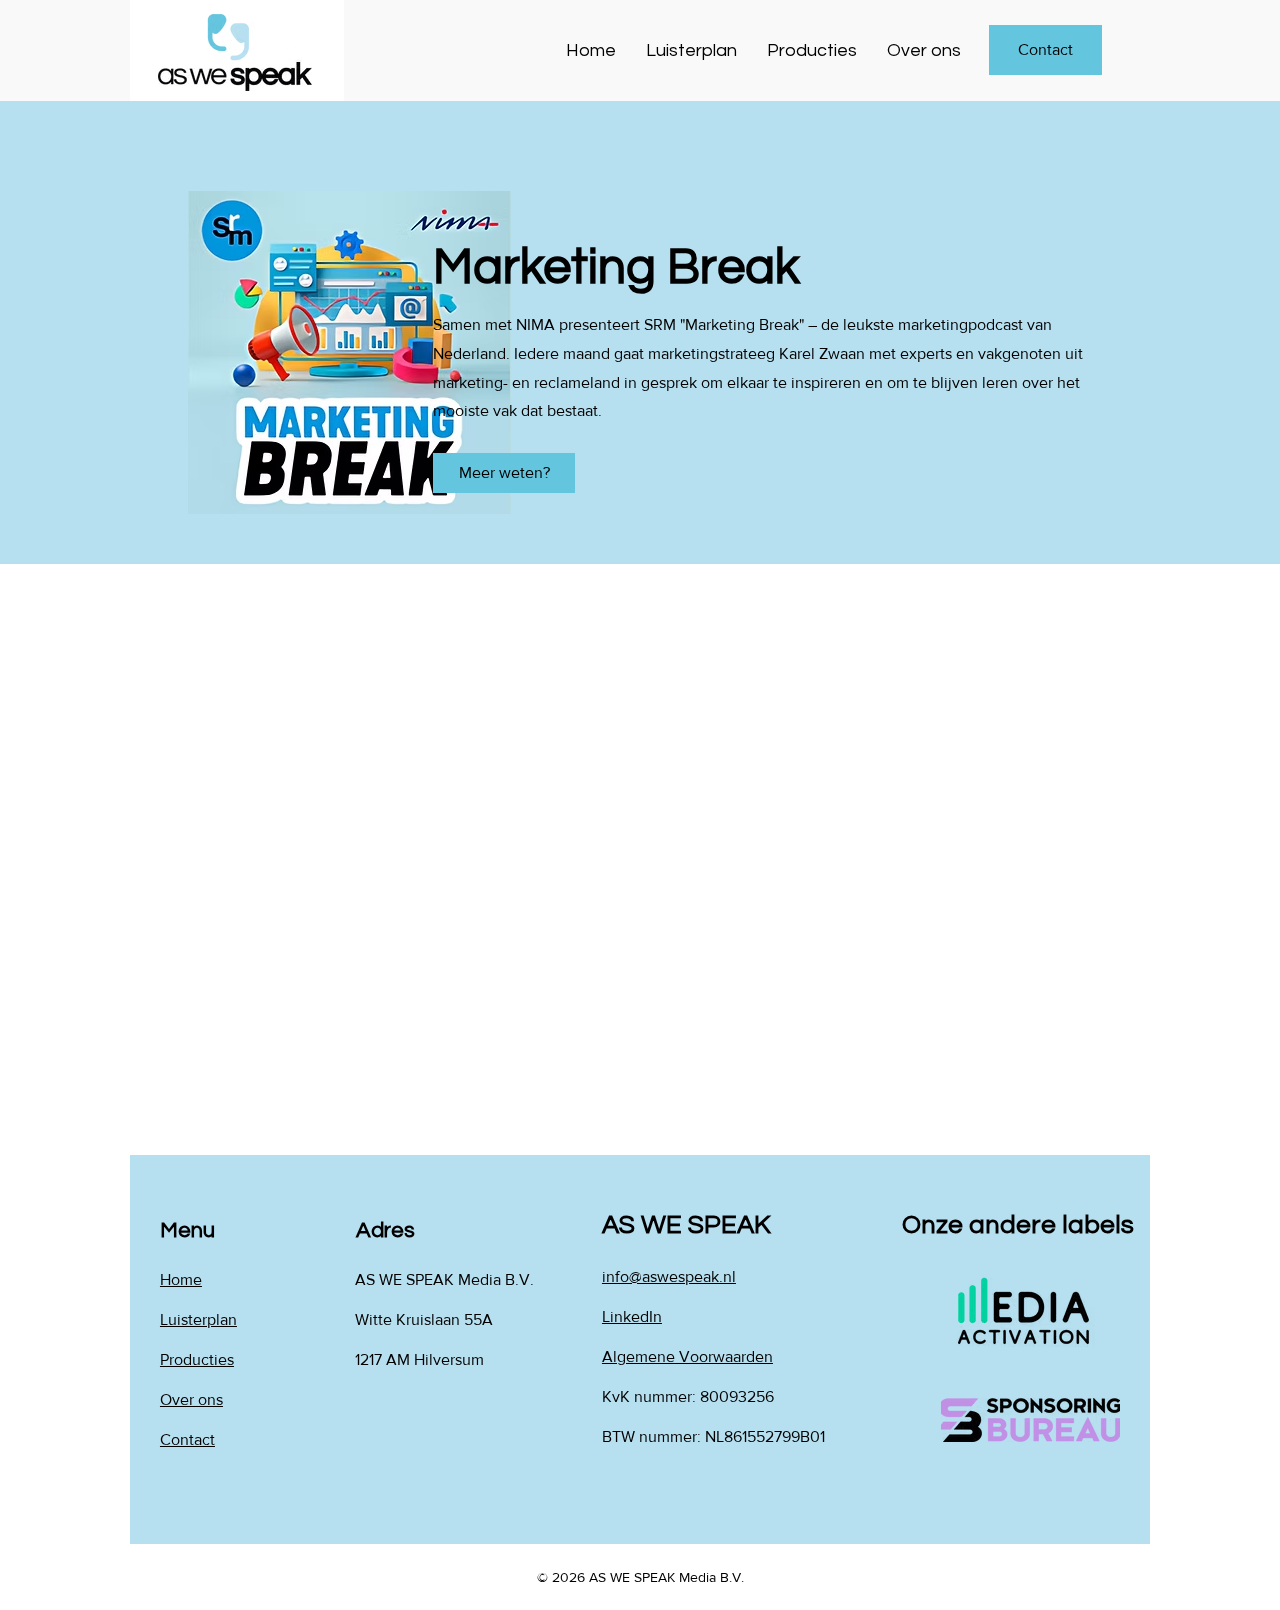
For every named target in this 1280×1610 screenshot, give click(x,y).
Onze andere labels (1018, 1225)
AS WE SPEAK (686, 1225)
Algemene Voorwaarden (687, 1356)
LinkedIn (632, 1316)
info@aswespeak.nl (669, 1276)
